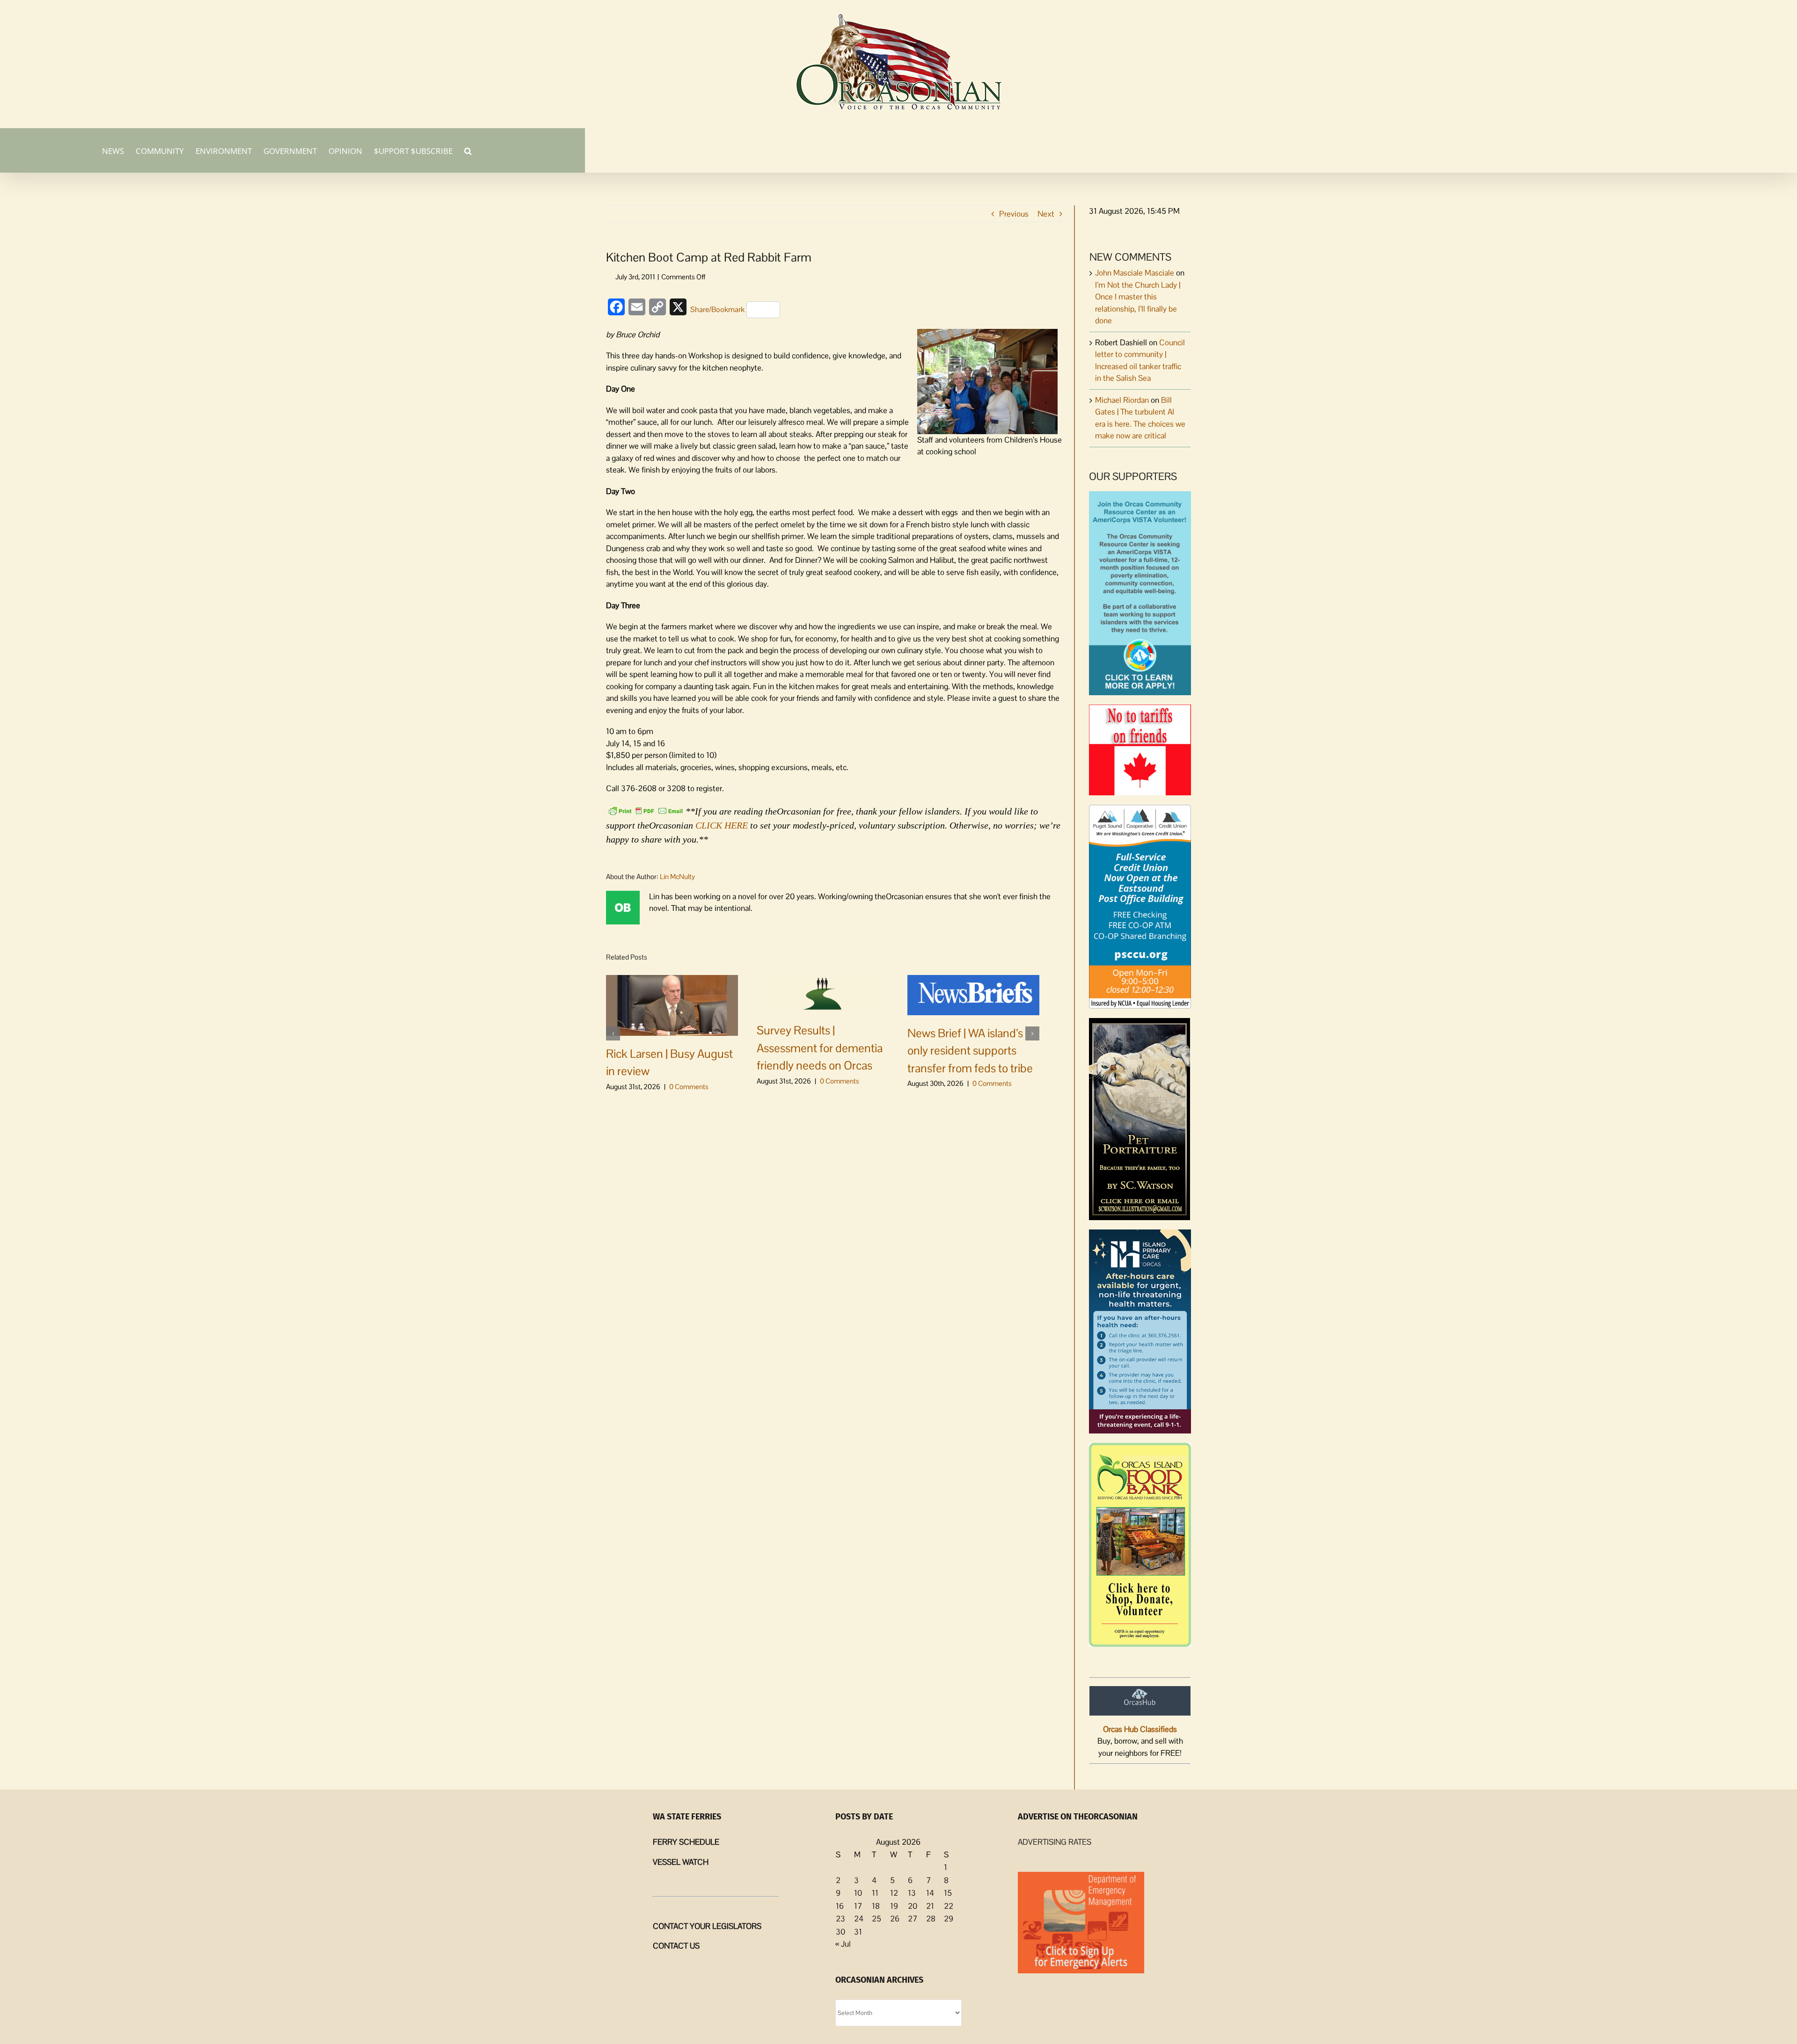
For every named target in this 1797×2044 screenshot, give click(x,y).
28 (931, 1919)
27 (913, 1919)
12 (894, 1893)
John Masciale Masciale (1135, 273)
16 (840, 1906)
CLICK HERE (722, 825)
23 (840, 1919)
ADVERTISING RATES (1055, 1842)
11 (875, 1893)
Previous (1014, 214)
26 (895, 1919)
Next (1046, 214)
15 (948, 1893)
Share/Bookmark (717, 309)
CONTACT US (676, 1946)
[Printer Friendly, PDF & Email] (646, 810)
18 (876, 1906)
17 (858, 1906)
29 (949, 1919)
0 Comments (689, 1087)
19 (894, 1906)
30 (840, 1932)
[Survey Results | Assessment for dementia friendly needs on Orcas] (823, 993)
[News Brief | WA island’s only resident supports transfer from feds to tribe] (973, 994)
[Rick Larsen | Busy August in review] (672, 1004)
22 (949, 1906)
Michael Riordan (1122, 400)
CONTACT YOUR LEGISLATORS (707, 1926)
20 (913, 1906)
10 (858, 1893)
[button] (468, 150)
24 (859, 1919)
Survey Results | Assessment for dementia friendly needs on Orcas (820, 1048)
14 (930, 1893)
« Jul (843, 1944)
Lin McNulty (677, 877)
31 (858, 1932)
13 (912, 1893)
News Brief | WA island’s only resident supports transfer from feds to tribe (970, 1051)
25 (877, 1919)
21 (930, 1906)
